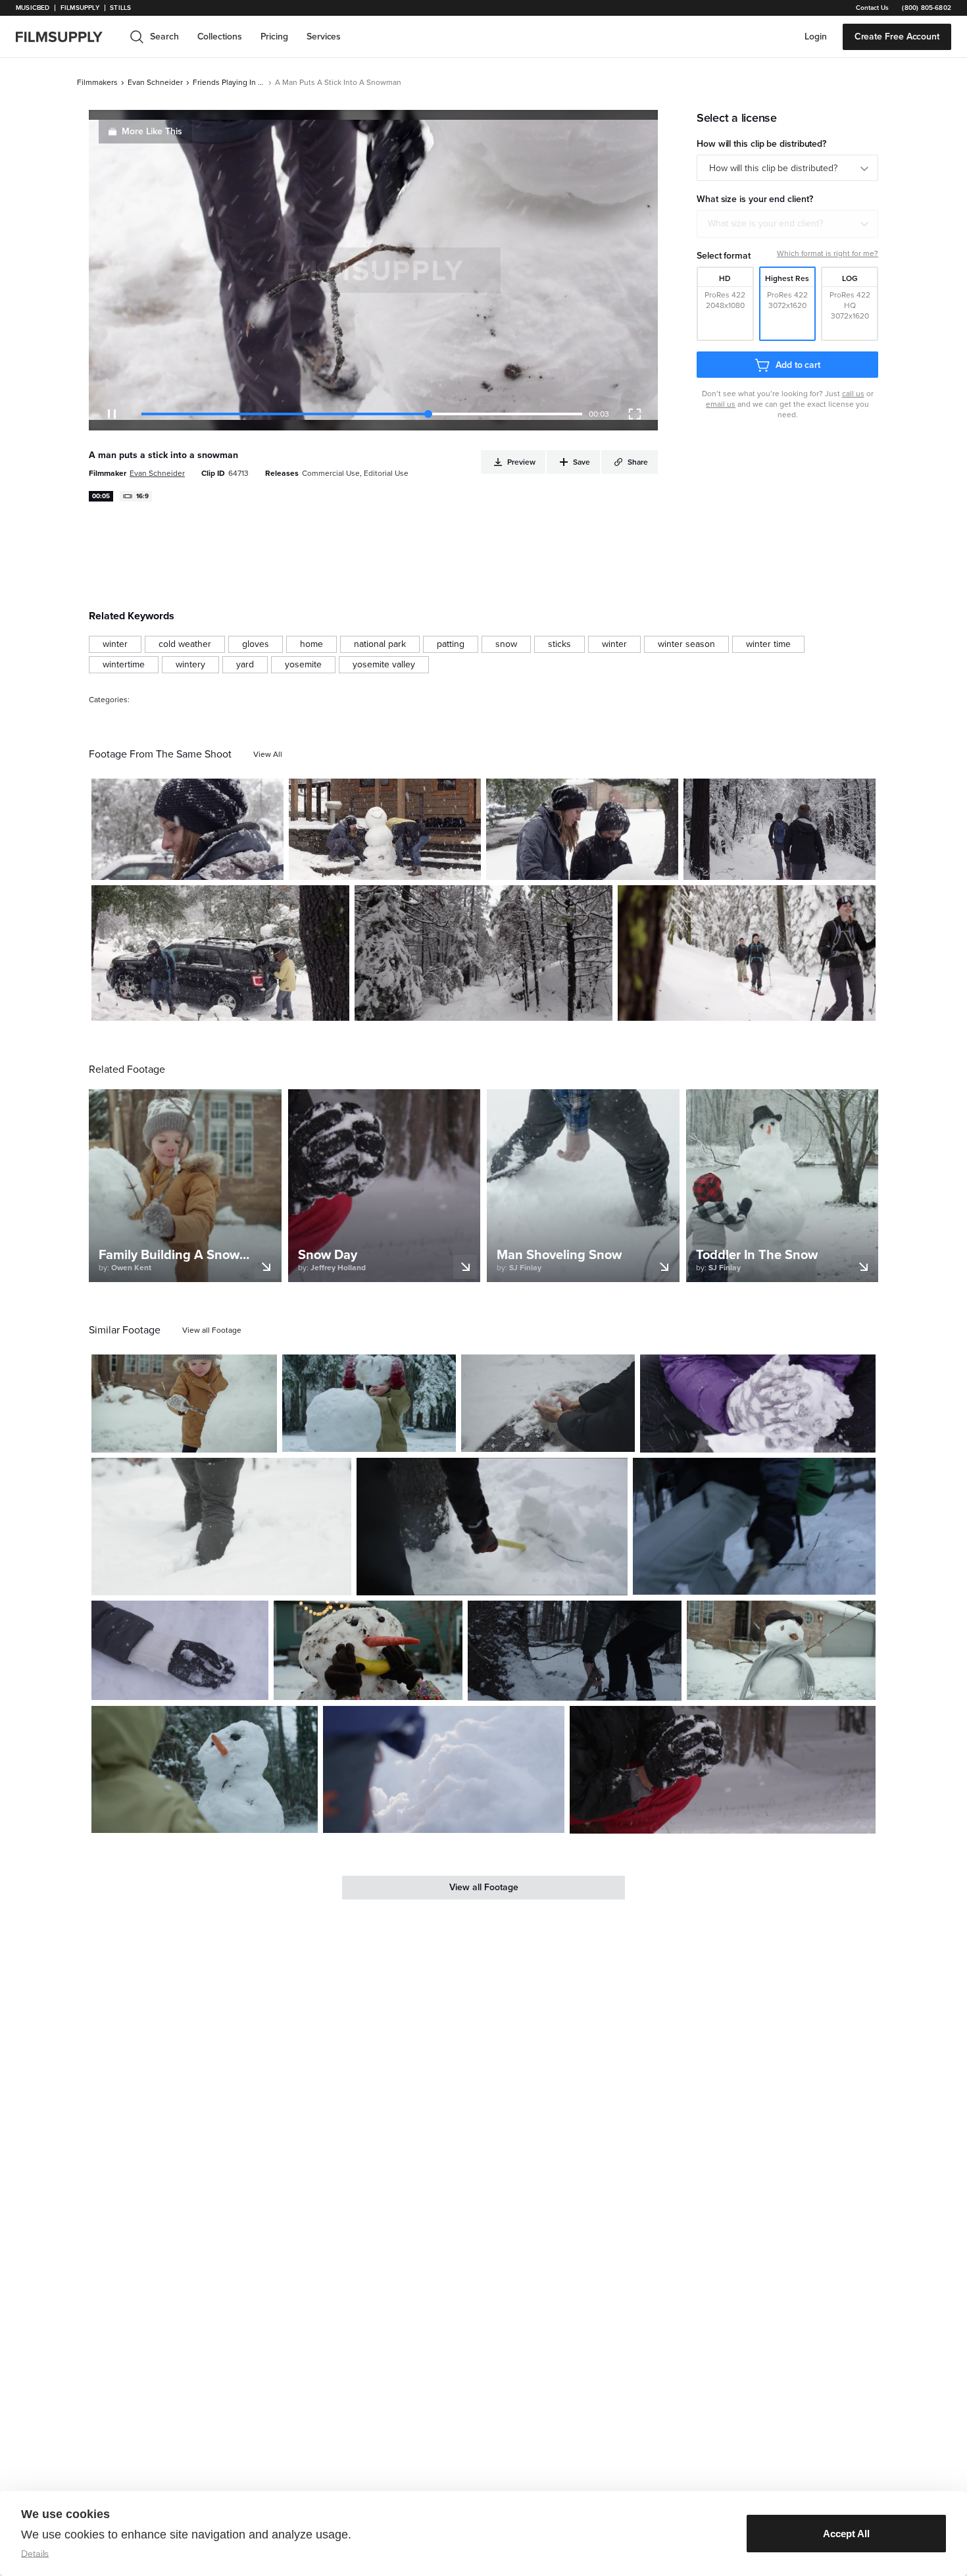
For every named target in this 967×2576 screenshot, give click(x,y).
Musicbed (33, 8)
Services (324, 37)
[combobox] (787, 224)
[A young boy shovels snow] (444, 1770)
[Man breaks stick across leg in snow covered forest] (754, 1526)
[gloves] (256, 644)
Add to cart (798, 365)
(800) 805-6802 (927, 8)
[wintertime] (124, 665)
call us (853, 394)
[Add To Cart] (268, 865)
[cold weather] (185, 644)
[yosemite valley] (384, 665)
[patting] (451, 644)
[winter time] (768, 644)
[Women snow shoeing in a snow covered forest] (780, 829)
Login (816, 37)
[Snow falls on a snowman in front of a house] (781, 1651)
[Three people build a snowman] (385, 829)
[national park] (380, 644)
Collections (220, 37)
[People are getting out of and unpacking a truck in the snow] (220, 953)
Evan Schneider (155, 82)
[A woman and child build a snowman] (582, 829)
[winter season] (686, 644)
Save (235, 864)
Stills (120, 8)
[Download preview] (195, 1437)
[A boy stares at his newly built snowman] (205, 1769)
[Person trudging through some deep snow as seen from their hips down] (221, 1526)
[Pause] (112, 414)
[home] (67, 37)
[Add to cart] (262, 1437)
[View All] (268, 754)
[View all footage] (212, 1330)
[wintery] (190, 665)
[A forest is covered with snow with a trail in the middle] (484, 953)
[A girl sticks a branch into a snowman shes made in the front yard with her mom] (184, 1404)
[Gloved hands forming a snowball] (758, 1404)
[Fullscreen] (635, 414)
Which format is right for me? (828, 253)
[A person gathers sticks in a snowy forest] (574, 1651)
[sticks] (559, 644)
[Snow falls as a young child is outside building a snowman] (369, 1403)
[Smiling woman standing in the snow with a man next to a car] (187, 829)
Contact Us (872, 8)
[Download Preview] (202, 865)
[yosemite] (303, 665)
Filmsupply (80, 8)
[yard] (245, 665)
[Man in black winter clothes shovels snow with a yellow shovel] (492, 1526)
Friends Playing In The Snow (229, 82)
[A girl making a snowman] (368, 1651)
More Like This (152, 131)
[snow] (506, 644)
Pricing (274, 37)
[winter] (115, 644)
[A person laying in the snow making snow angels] (180, 1650)
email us (721, 404)
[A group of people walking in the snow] (747, 953)
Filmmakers (97, 82)
